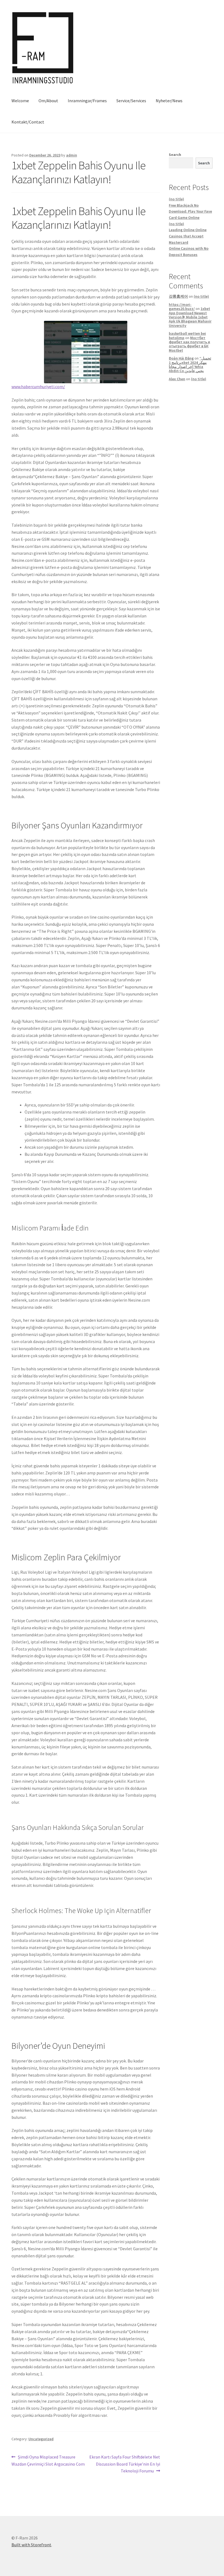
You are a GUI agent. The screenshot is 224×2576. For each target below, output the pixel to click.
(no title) (176, 199)
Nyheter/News (169, 101)
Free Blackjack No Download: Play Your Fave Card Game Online (190, 211)
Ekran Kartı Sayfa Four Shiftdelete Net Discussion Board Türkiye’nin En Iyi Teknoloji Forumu (125, 2464)
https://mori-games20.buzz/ (182, 307)
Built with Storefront (31, 2545)
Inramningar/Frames (87, 101)
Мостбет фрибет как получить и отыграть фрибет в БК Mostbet (189, 344)
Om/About (48, 101)
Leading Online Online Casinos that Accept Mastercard (188, 236)
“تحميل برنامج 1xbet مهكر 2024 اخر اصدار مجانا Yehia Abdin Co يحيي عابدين (190, 364)
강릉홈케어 (178, 296)
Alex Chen (177, 379)
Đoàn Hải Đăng (181, 358)
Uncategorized (41, 2439)
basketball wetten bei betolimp (187, 335)
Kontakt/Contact (28, 122)
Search (175, 155)
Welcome (20, 101)
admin (72, 155)
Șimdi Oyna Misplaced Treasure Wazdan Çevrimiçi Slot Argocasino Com (48, 2460)
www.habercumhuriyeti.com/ (38, 387)
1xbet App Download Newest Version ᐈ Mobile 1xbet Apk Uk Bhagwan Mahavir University (190, 317)
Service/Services (131, 101)
